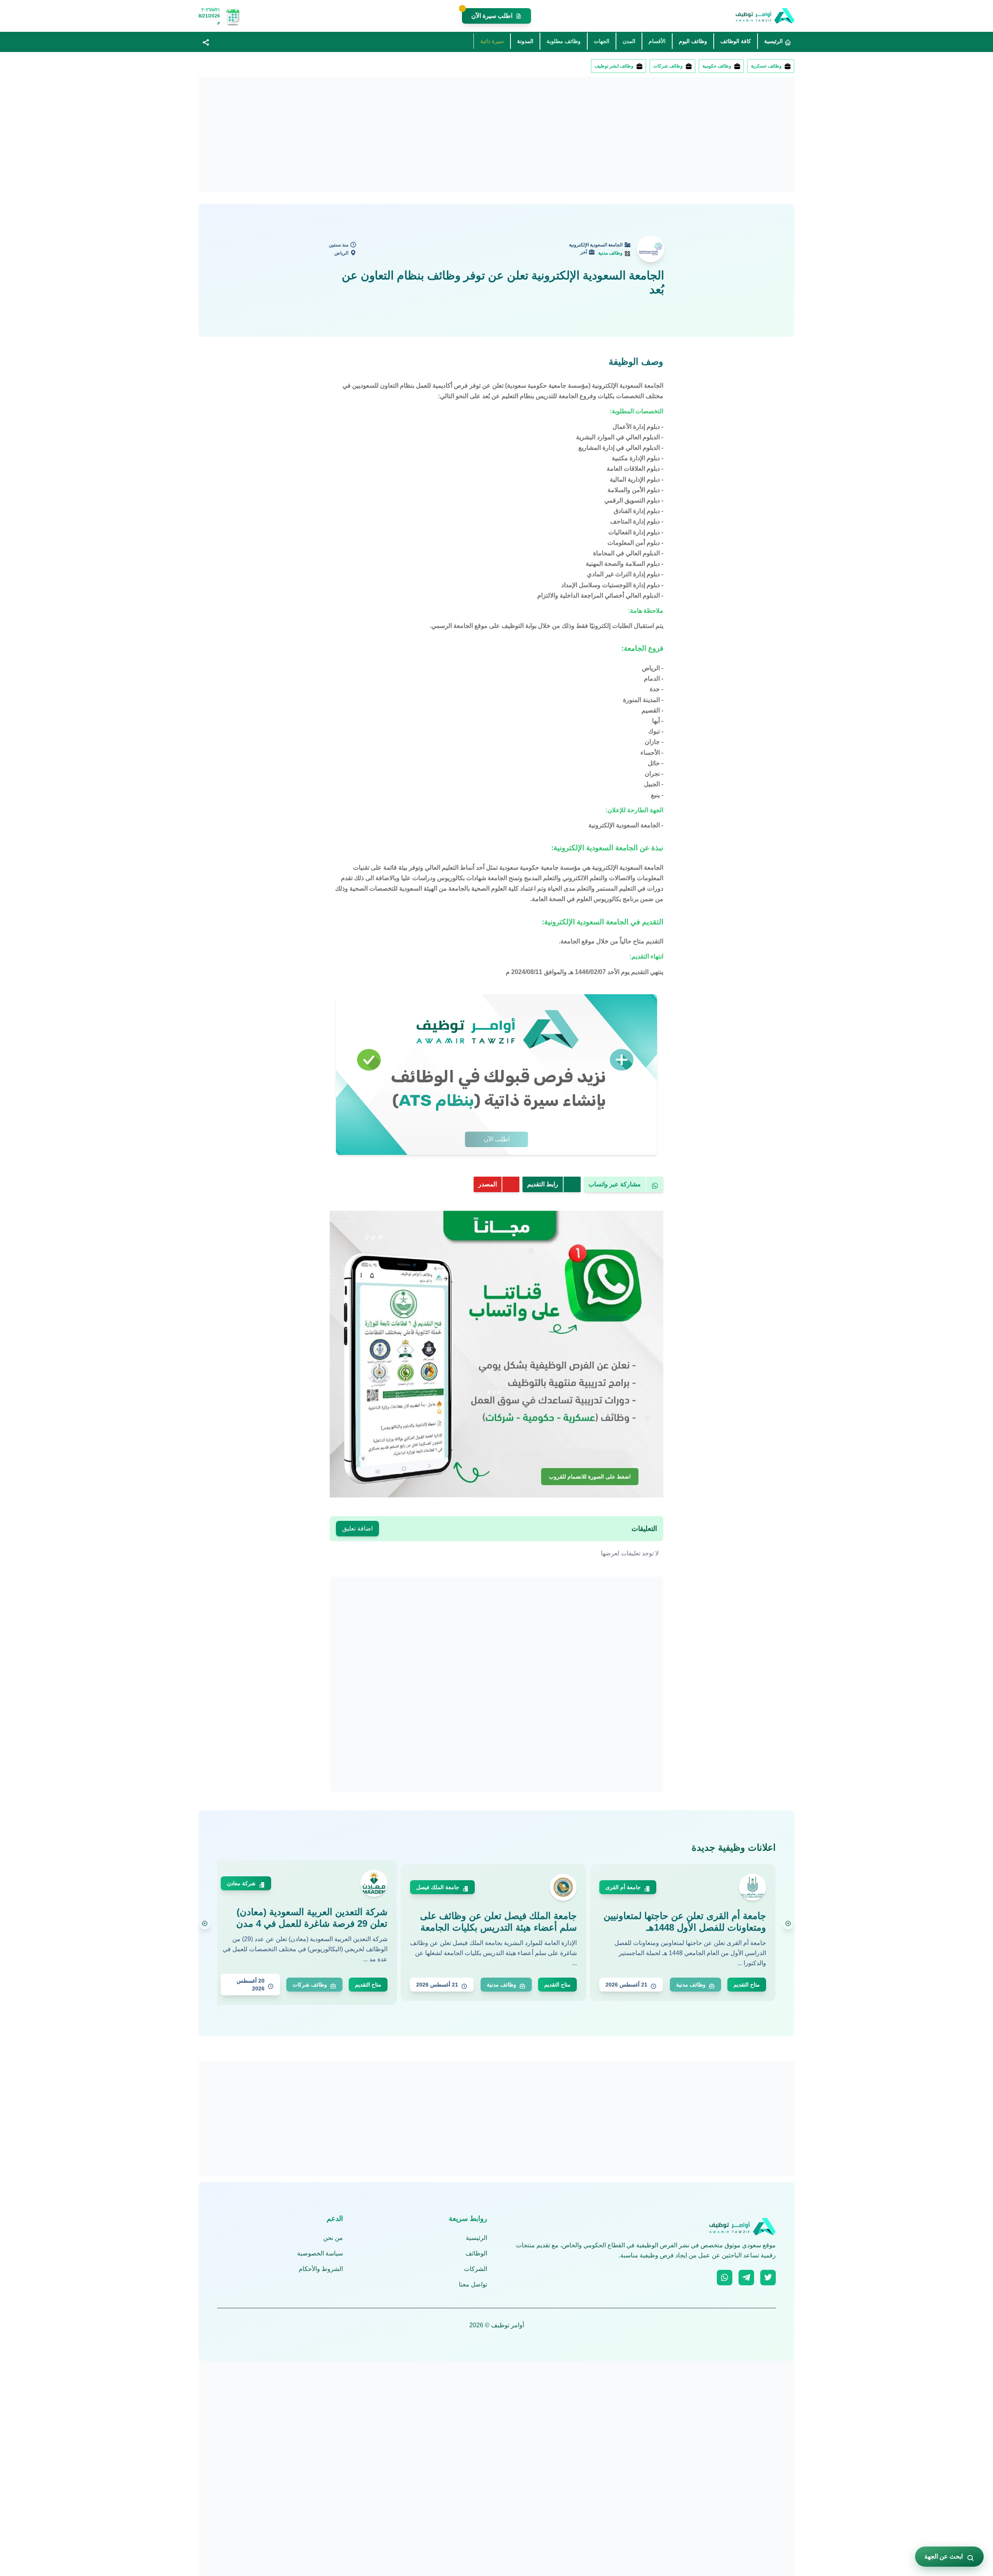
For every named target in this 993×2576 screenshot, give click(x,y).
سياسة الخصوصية (320, 2253)
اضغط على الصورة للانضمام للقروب (590, 1475)
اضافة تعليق (357, 1528)
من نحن (333, 2238)
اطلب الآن (497, 1139)
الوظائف (476, 2253)
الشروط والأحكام (321, 2269)
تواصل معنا (473, 2284)
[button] (206, 42)
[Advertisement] (562, 134)
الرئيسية (477, 2238)
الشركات (476, 2269)
